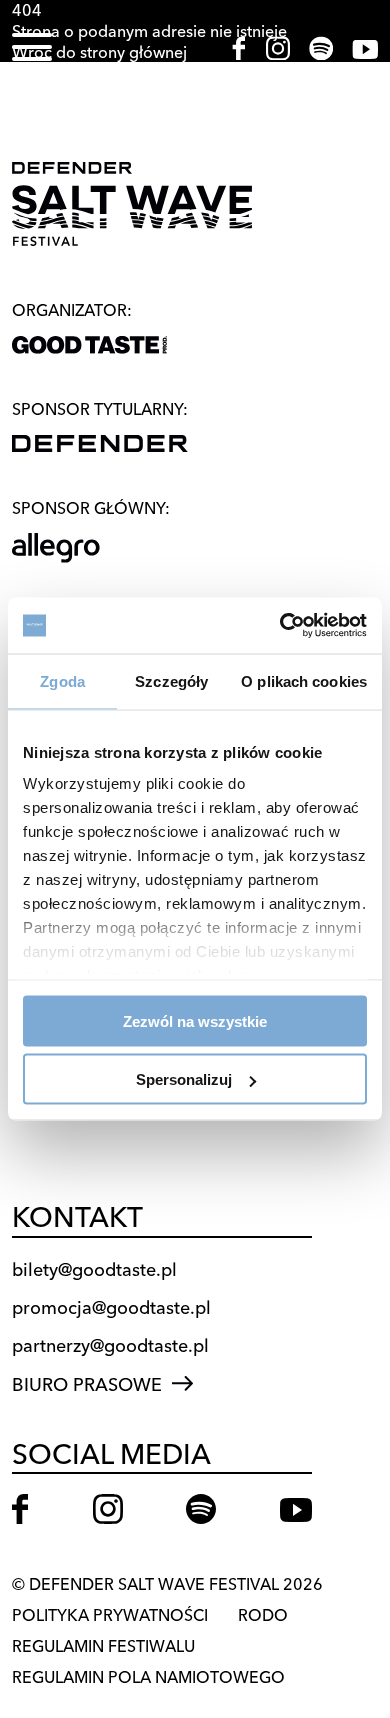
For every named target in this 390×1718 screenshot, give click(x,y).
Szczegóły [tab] (171, 680)
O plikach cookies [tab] (304, 680)
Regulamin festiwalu (103, 1646)
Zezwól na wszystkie (195, 1020)
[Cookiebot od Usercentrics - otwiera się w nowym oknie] (280, 626)
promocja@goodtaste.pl (111, 1307)
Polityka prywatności (110, 1615)
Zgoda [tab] (62, 680)
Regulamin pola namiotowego (148, 1677)
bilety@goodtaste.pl (94, 1269)
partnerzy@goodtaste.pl (110, 1345)
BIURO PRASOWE (87, 1384)
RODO (263, 1615)
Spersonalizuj (184, 1079)
